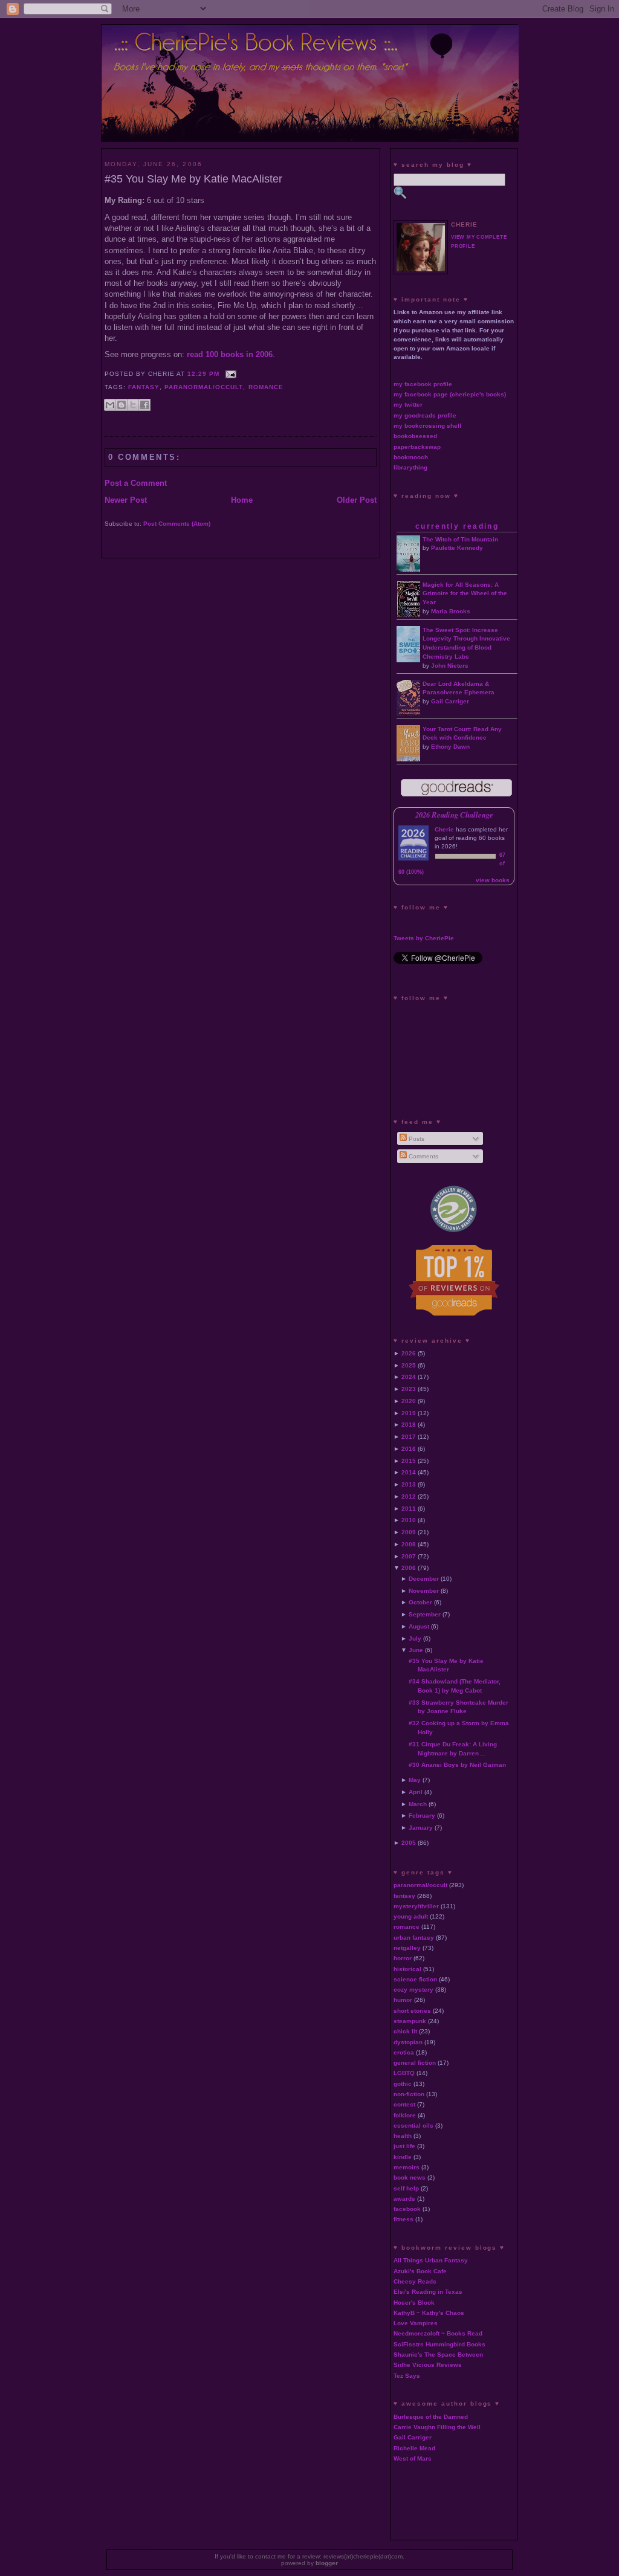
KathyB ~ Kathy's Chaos (429, 2313)
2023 (409, 1389)
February (422, 1816)
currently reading (457, 526)
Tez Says (407, 2376)
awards (404, 2199)
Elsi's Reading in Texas (428, 2292)
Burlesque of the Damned (431, 2417)
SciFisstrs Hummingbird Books (439, 2344)
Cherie (444, 829)
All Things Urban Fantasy (431, 2260)
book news (410, 2177)
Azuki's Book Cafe (420, 2271)
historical (407, 1969)
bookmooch (411, 457)
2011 (409, 1509)
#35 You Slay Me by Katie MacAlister (193, 179)
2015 (409, 1461)
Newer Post (126, 500)
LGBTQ (404, 2073)
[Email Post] (229, 374)
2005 (409, 1843)
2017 (409, 1437)
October (420, 1602)
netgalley (407, 1948)
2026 (409, 1353)
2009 (409, 1532)
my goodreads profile (425, 415)
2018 (409, 1425)
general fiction (415, 2063)
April (416, 1792)
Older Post (357, 500)
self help (406, 2188)
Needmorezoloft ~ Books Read (438, 2333)
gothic (403, 2084)
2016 (409, 1449)
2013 (409, 1484)
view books (493, 880)
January (421, 1828)
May (415, 1780)
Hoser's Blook (414, 2303)
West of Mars (413, 2458)
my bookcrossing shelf (427, 426)
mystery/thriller (416, 1906)
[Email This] (110, 405)
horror (403, 1958)
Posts (416, 1139)
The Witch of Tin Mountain (460, 539)
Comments (423, 1156)
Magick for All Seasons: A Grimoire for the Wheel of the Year (465, 594)
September (425, 1614)
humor (403, 2000)
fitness (403, 2219)
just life (404, 2146)
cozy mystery (413, 1990)
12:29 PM (203, 374)
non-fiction (409, 2094)
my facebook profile (423, 384)
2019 (409, 1413)
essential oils (413, 2126)
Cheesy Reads (415, 2281)
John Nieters (450, 666)
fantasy (144, 387)
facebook (407, 2209)
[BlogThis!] (122, 405)
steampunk (410, 2021)
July (415, 1638)
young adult (411, 1916)
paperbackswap (417, 447)
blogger (327, 2563)
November (424, 1591)
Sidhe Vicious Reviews (428, 2365)
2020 (409, 1401)
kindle (403, 2157)
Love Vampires (416, 2323)
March (418, 1804)
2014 (409, 1472)
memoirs (407, 2167)
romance (266, 387)
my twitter (408, 405)
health (403, 2136)
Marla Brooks (451, 611)
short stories (412, 2011)
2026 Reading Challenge (454, 815)
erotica (404, 2052)
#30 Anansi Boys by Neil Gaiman (457, 1765)
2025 (409, 1365)
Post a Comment (136, 483)
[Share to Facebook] (144, 405)
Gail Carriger (450, 701)
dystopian (408, 2042)
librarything (410, 467)
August (419, 1626)
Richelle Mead (414, 2448)
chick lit (405, 2031)
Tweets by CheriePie (424, 938)
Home (242, 500)
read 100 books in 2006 (230, 354)
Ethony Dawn (450, 747)
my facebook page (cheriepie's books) (450, 394)
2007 (409, 1556)
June (416, 1650)
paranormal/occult (204, 387)
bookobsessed (415, 436)
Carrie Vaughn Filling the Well (437, 2427)
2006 (409, 1568)
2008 (409, 1544)
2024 (409, 1377)
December (424, 1579)
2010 (409, 1520)
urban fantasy (414, 1938)
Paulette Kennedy (457, 548)
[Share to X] (133, 405)
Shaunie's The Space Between (438, 2355)
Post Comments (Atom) (177, 524)
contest (404, 2104)
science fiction (415, 1979)
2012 (409, 1496)
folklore (405, 2115)
